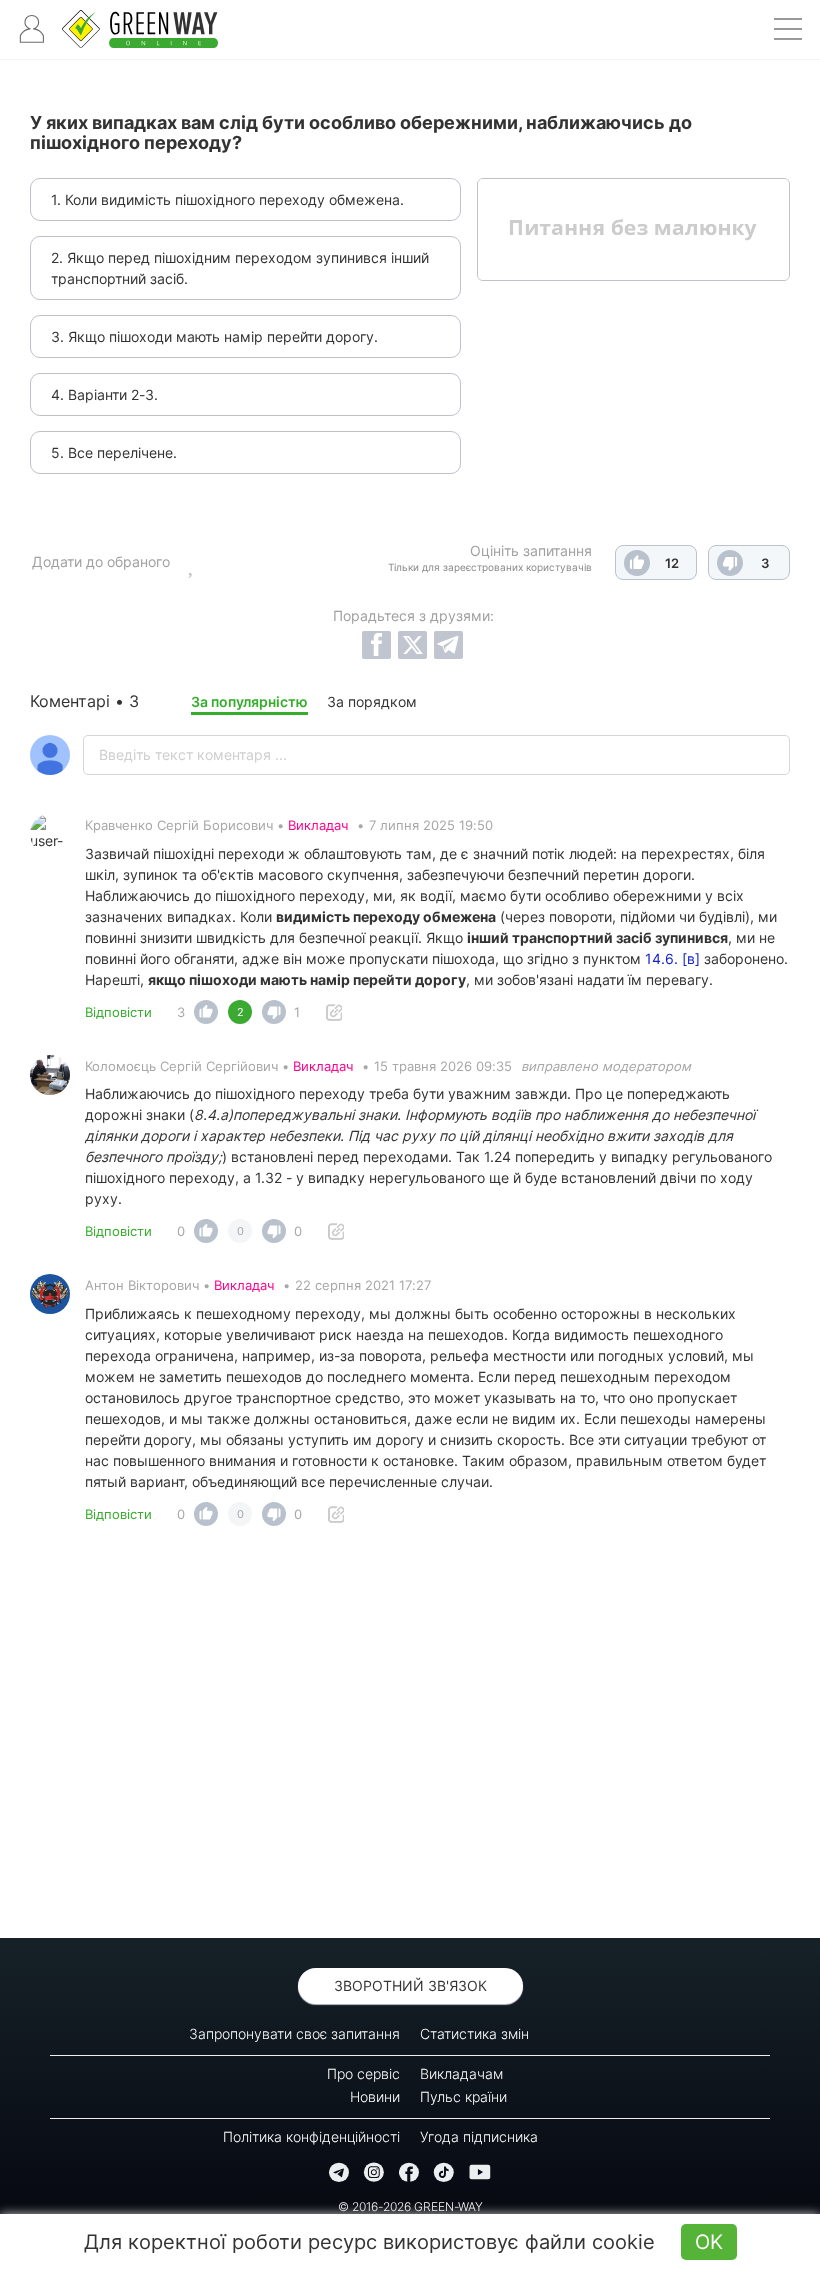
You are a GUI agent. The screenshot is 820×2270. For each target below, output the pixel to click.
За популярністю (249, 701)
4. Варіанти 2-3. (104, 394)
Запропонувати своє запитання (294, 2033)
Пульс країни (463, 2096)
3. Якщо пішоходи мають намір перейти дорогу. (214, 336)
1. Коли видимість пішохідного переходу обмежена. (227, 199)
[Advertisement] (410, 1738)
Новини (375, 2096)
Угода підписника (479, 2136)
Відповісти (118, 1012)
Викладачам (461, 2073)
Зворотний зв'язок (410, 1985)
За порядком (372, 701)
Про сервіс (363, 2073)
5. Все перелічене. (114, 452)
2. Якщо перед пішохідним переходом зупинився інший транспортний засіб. (240, 268)
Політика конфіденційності (311, 2136)
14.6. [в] (672, 958)
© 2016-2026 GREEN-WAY (410, 2206)
